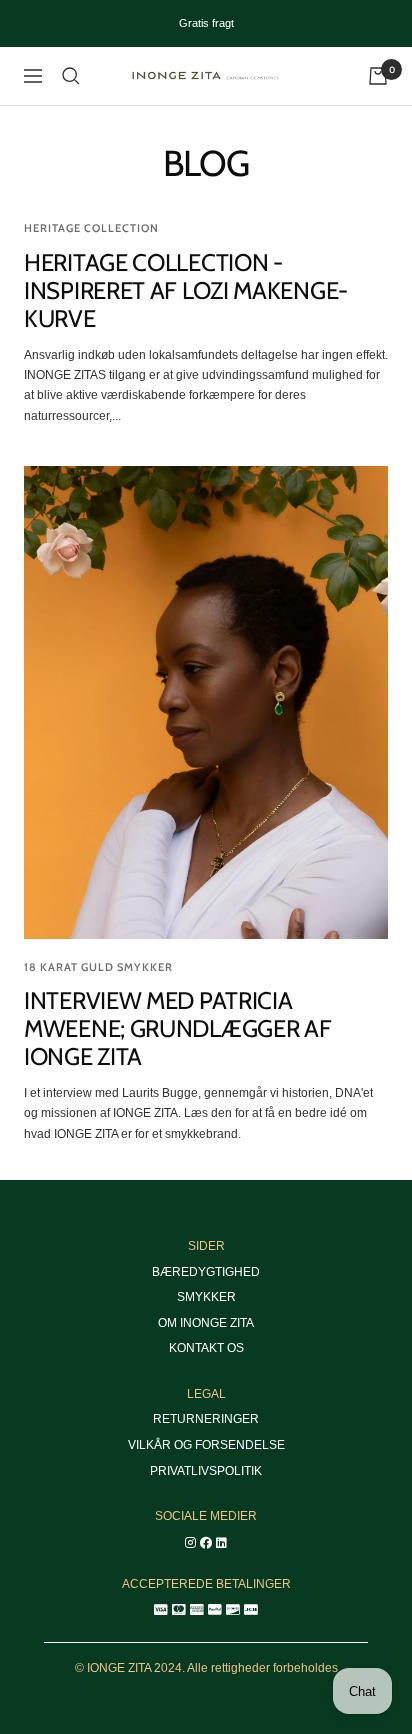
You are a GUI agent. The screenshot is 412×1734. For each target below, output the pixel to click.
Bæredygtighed (206, 1272)
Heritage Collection (91, 228)
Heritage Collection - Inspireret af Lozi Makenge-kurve (186, 290)
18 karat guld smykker (98, 967)
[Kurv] (378, 76)
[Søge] (71, 76)
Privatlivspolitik (206, 1471)
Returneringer (206, 1419)
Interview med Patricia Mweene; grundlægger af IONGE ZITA (177, 1028)
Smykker (206, 1297)
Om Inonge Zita (206, 1323)
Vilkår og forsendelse (206, 1445)
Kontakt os (206, 1348)
